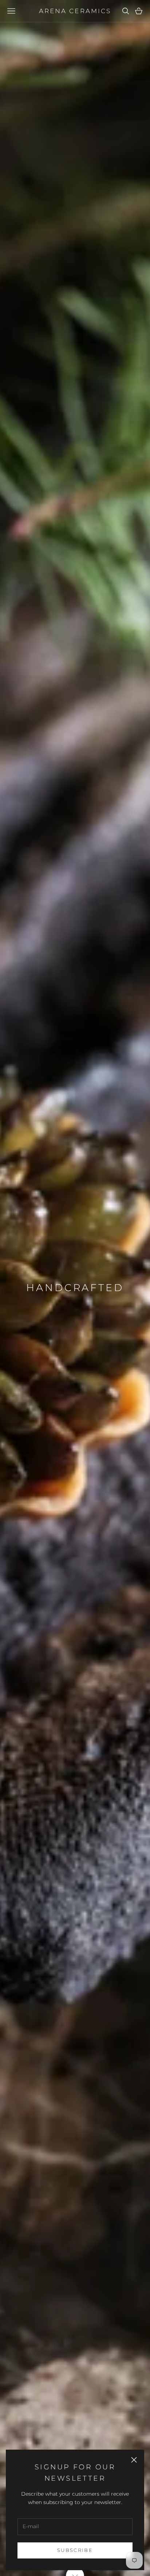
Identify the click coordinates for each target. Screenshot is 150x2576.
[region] (75, 1288)
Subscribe (75, 2550)
